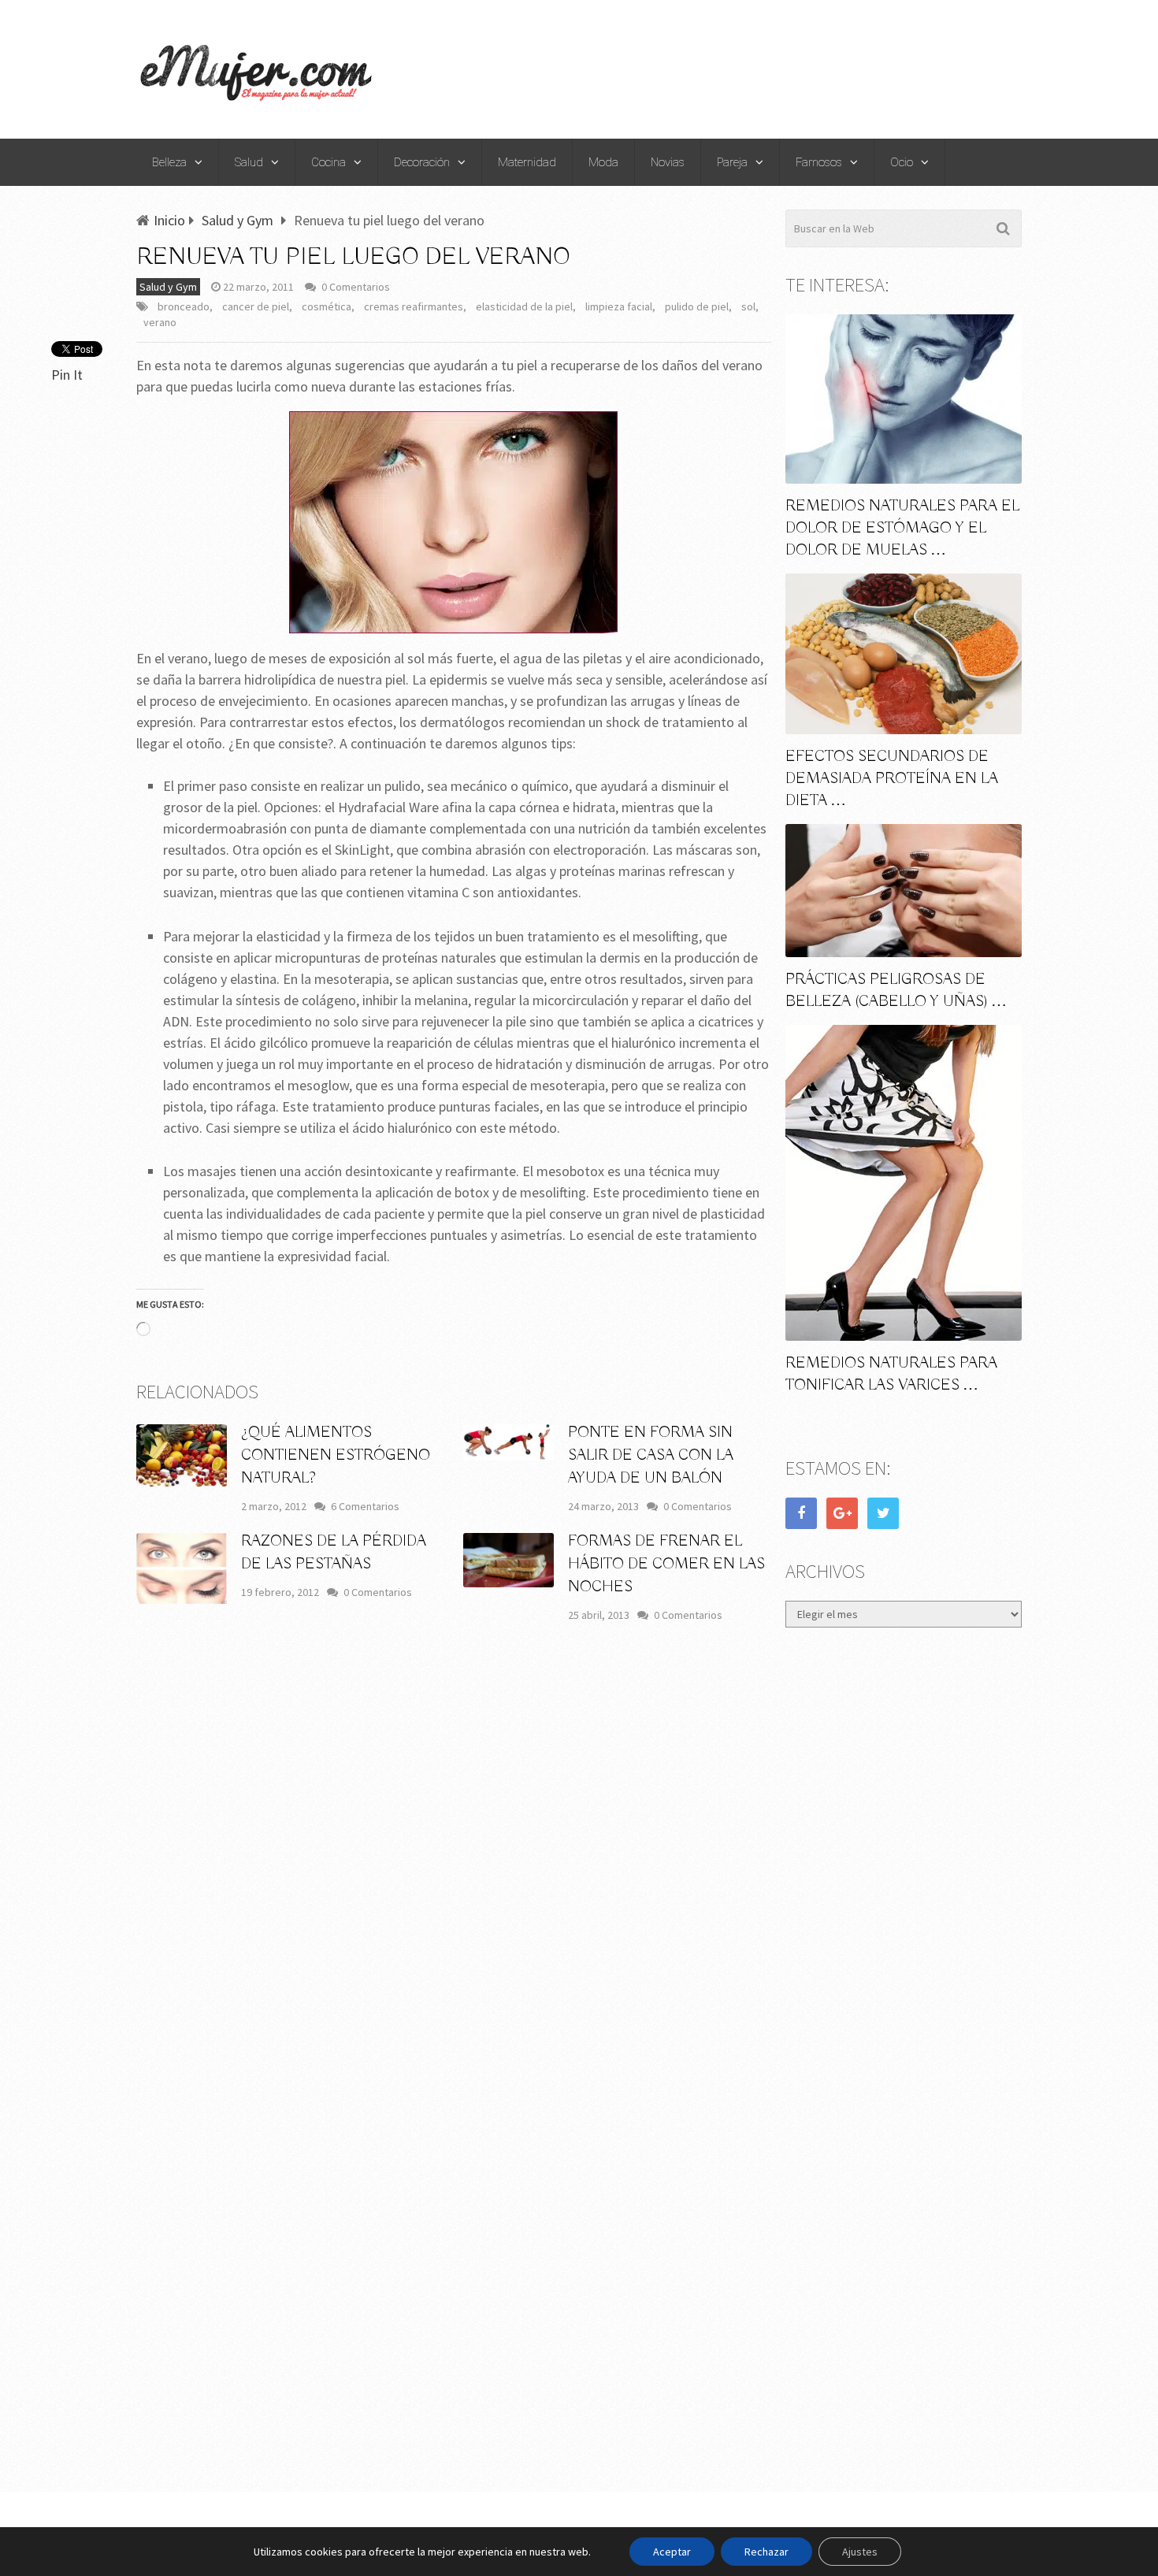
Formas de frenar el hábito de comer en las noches (666, 1564)
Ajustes (860, 2552)
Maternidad (527, 162)
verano (160, 322)
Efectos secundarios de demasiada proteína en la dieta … (892, 779)
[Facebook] (801, 1513)
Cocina (328, 162)
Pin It (67, 375)
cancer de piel (256, 306)
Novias (668, 162)
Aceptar (672, 2552)
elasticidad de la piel (524, 306)
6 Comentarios (365, 1506)
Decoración (422, 162)
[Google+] (842, 1513)
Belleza (169, 162)
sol (748, 306)
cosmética (327, 306)
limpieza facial (619, 306)
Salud (249, 162)
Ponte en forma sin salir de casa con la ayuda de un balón (651, 1455)
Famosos (819, 162)
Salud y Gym (168, 287)
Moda (603, 162)
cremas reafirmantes (414, 306)
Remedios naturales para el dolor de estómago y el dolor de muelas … (902, 528)
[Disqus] (454, 1867)
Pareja (732, 162)
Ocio (902, 162)
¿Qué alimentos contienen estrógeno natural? (336, 1455)
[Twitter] (883, 1513)
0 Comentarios (356, 287)
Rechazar (766, 2552)
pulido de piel (697, 306)
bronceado (184, 306)
